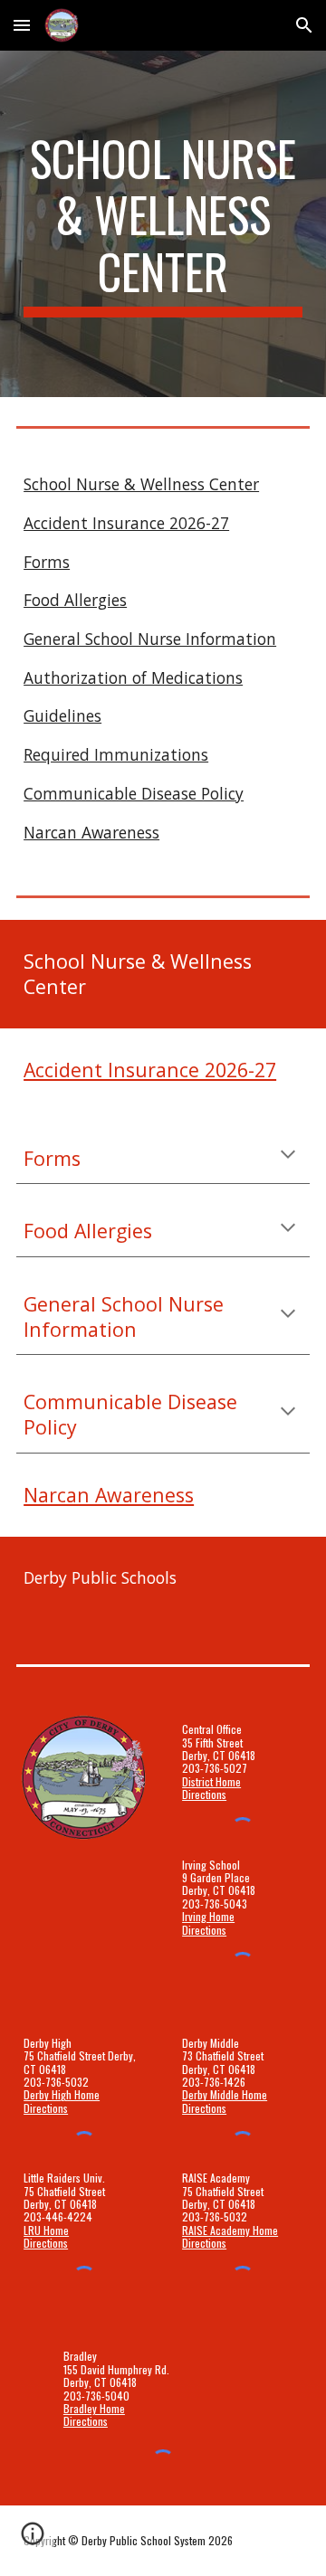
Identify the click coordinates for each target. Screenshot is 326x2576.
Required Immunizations (116, 754)
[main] (163, 224)
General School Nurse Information (150, 639)
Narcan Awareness (91, 832)
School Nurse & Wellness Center (141, 484)
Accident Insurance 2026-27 (126, 523)
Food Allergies (75, 600)
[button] (22, 25)
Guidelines (62, 715)
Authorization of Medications (133, 677)
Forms (47, 562)
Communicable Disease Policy (134, 793)
